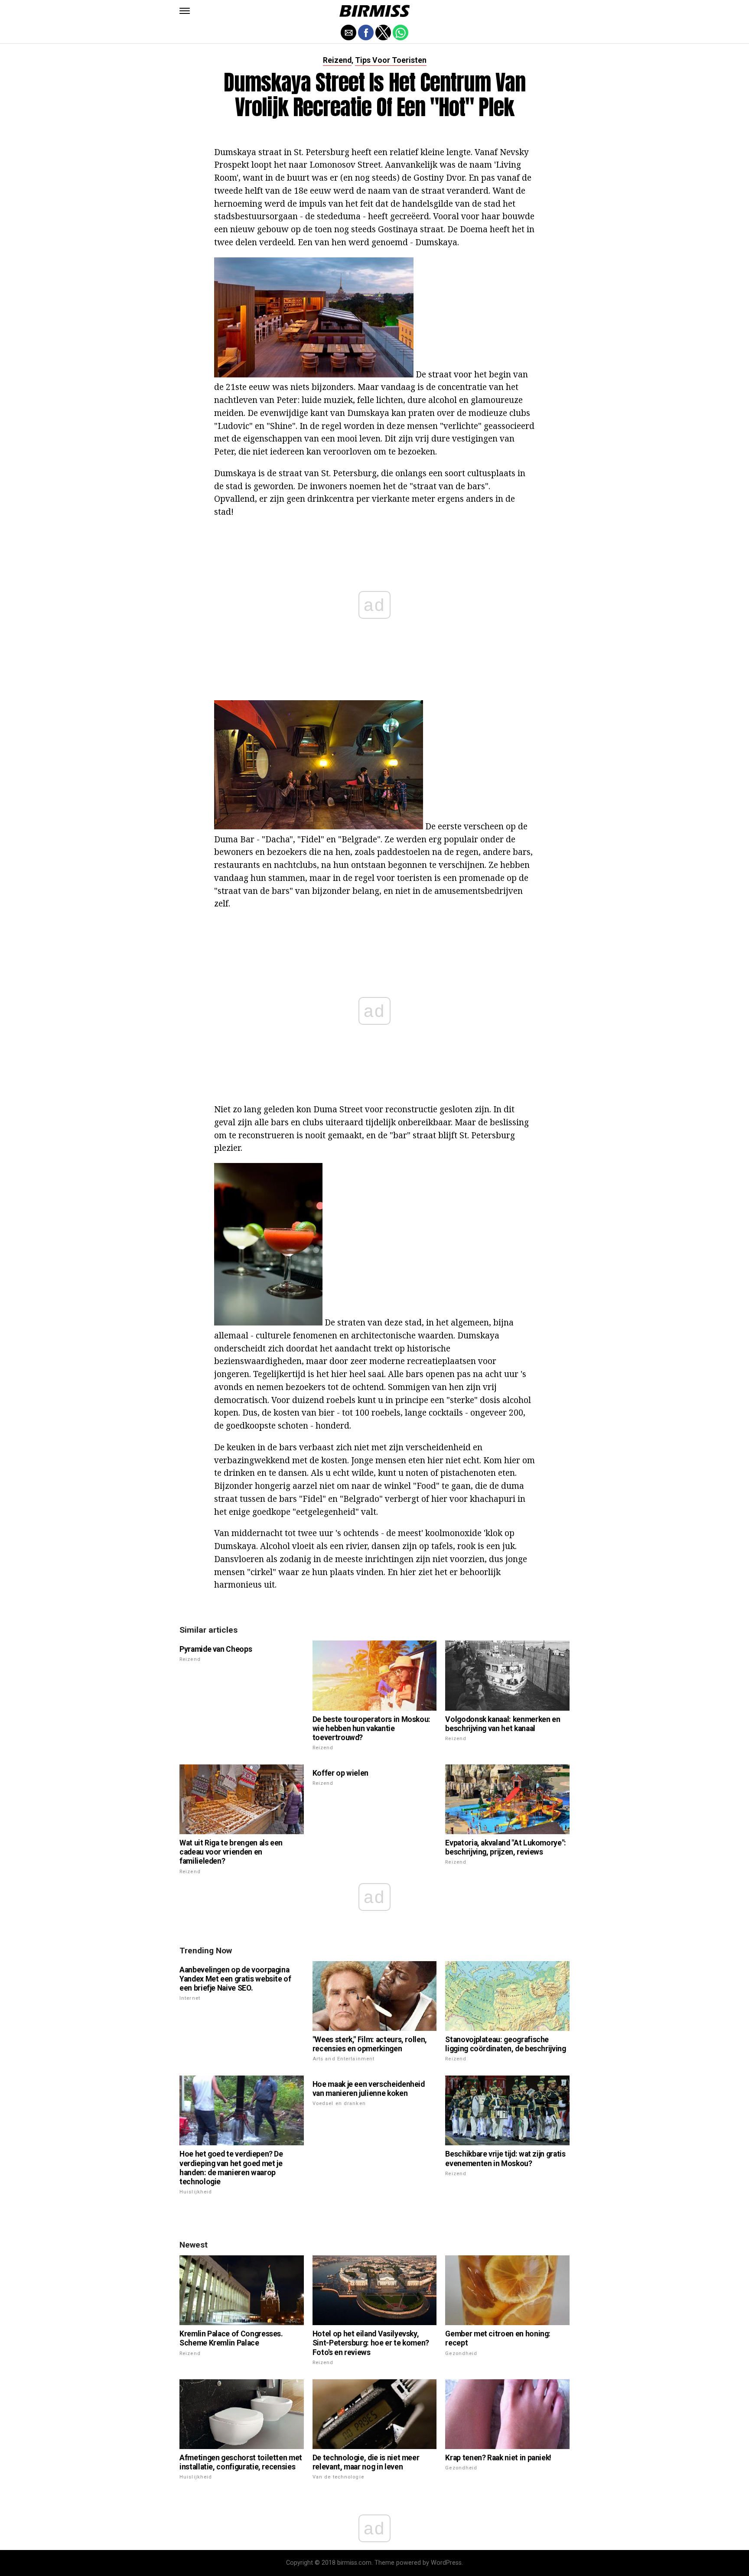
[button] (185, 11)
